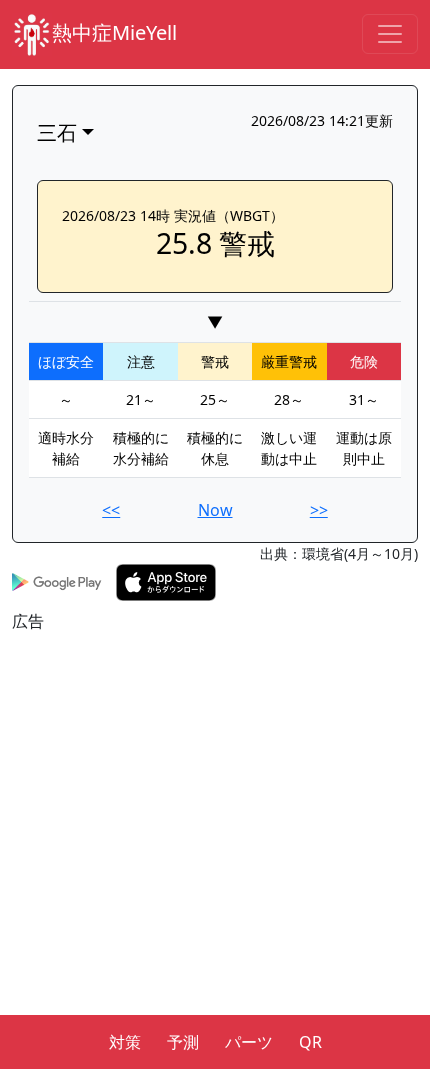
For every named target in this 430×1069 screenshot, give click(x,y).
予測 (183, 1042)
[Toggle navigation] (390, 34)
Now (215, 510)
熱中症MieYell (114, 32)
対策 (125, 1042)
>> (319, 510)
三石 (57, 132)
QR (310, 1042)
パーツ (249, 1042)
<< (111, 510)
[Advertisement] (215, 848)
